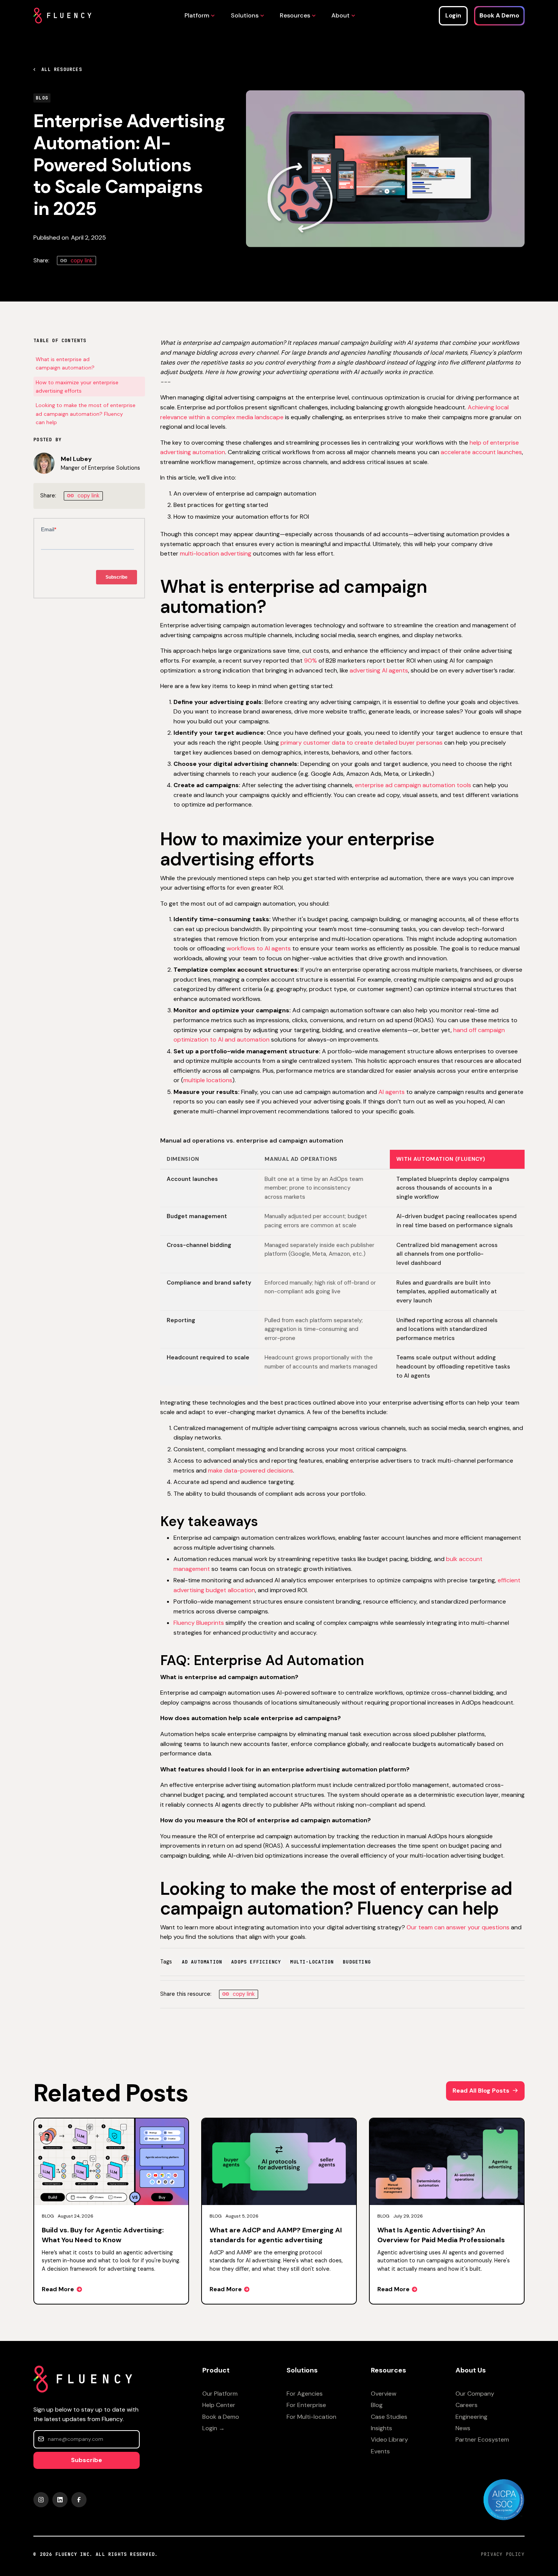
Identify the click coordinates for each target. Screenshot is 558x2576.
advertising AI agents (379, 670)
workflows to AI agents (259, 948)
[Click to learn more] (504, 2499)
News (463, 2428)
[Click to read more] (111, 2211)
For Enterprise (306, 2405)
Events (380, 2451)
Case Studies (389, 2417)
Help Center (219, 2405)
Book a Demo (221, 2417)
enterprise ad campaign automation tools (413, 785)
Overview (384, 2394)
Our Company (475, 2394)
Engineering (471, 2417)
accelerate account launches (481, 452)
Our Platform (220, 2394)
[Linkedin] (60, 2500)
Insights (381, 2428)
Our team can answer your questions (458, 1927)
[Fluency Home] (62, 16)
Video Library (389, 2439)
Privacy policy (503, 2554)
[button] (198, 16)
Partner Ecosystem (482, 2439)
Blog (377, 2405)
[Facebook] (79, 2500)
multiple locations (208, 1080)
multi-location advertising (216, 553)
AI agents (392, 1092)
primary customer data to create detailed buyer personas (362, 743)
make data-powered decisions (251, 1470)
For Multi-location (311, 2417)
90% (311, 661)
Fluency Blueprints (199, 1623)
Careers (467, 2405)
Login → (214, 2428)
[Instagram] (41, 2500)
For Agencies (305, 2394)
